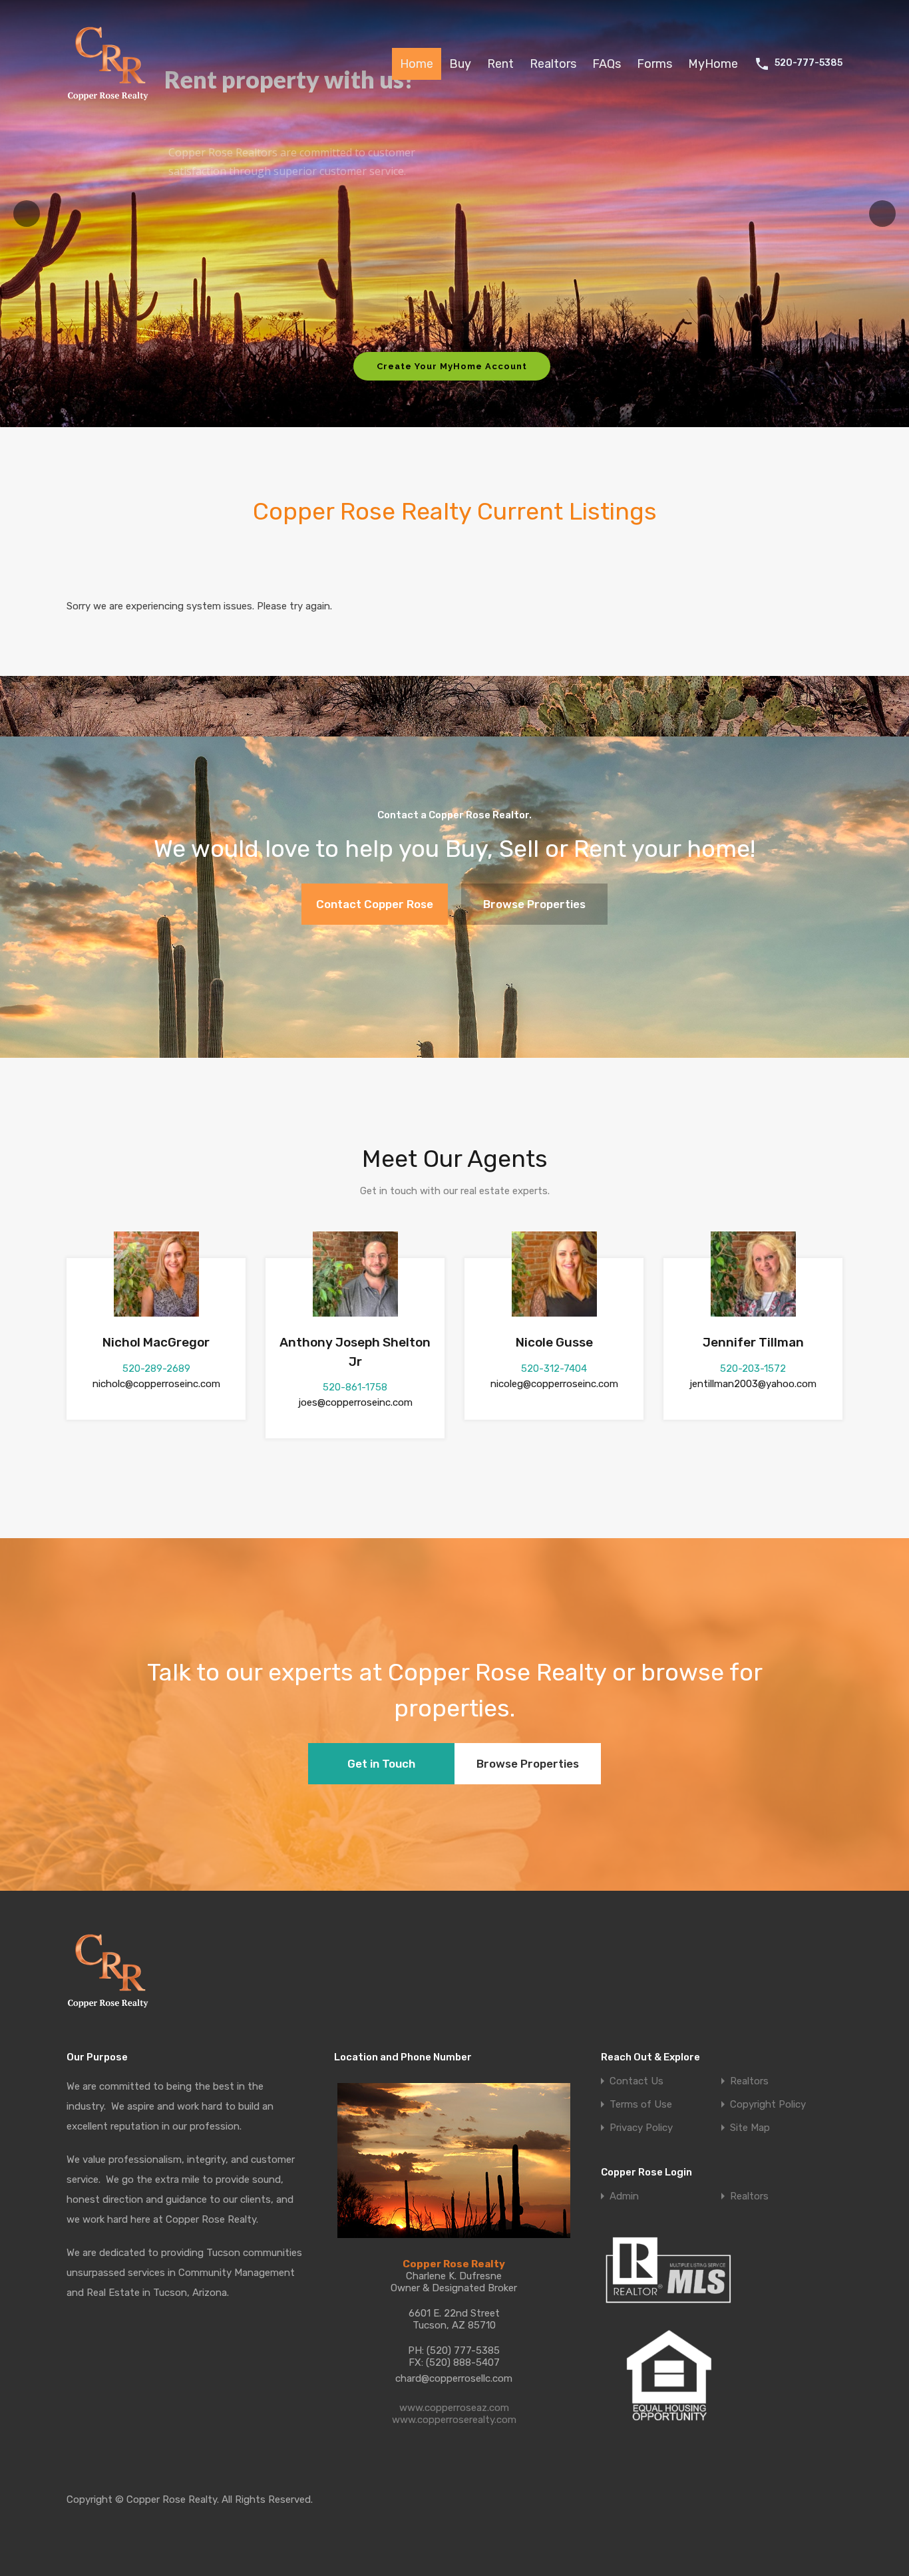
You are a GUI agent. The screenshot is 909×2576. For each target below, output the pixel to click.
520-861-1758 (355, 1387)
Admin (624, 2196)
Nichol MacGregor (156, 1342)
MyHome (713, 64)
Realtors (553, 64)
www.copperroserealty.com (454, 2420)
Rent (500, 64)
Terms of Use (641, 2105)
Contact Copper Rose (375, 904)
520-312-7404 (554, 1368)
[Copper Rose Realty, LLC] (111, 104)
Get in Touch (381, 1764)
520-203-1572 (753, 1368)
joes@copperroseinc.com (355, 1402)
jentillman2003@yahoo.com (753, 1384)
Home (417, 64)
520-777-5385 (809, 63)
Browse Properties (534, 904)
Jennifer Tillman (753, 1342)
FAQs (607, 64)
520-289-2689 (156, 1368)
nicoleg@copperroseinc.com (554, 1384)
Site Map (750, 2128)
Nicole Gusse (554, 1342)
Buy (460, 64)
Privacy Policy (641, 2128)
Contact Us (636, 2081)
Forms (654, 64)
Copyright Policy (768, 2105)
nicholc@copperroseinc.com (156, 1384)
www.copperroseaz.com (454, 2408)
